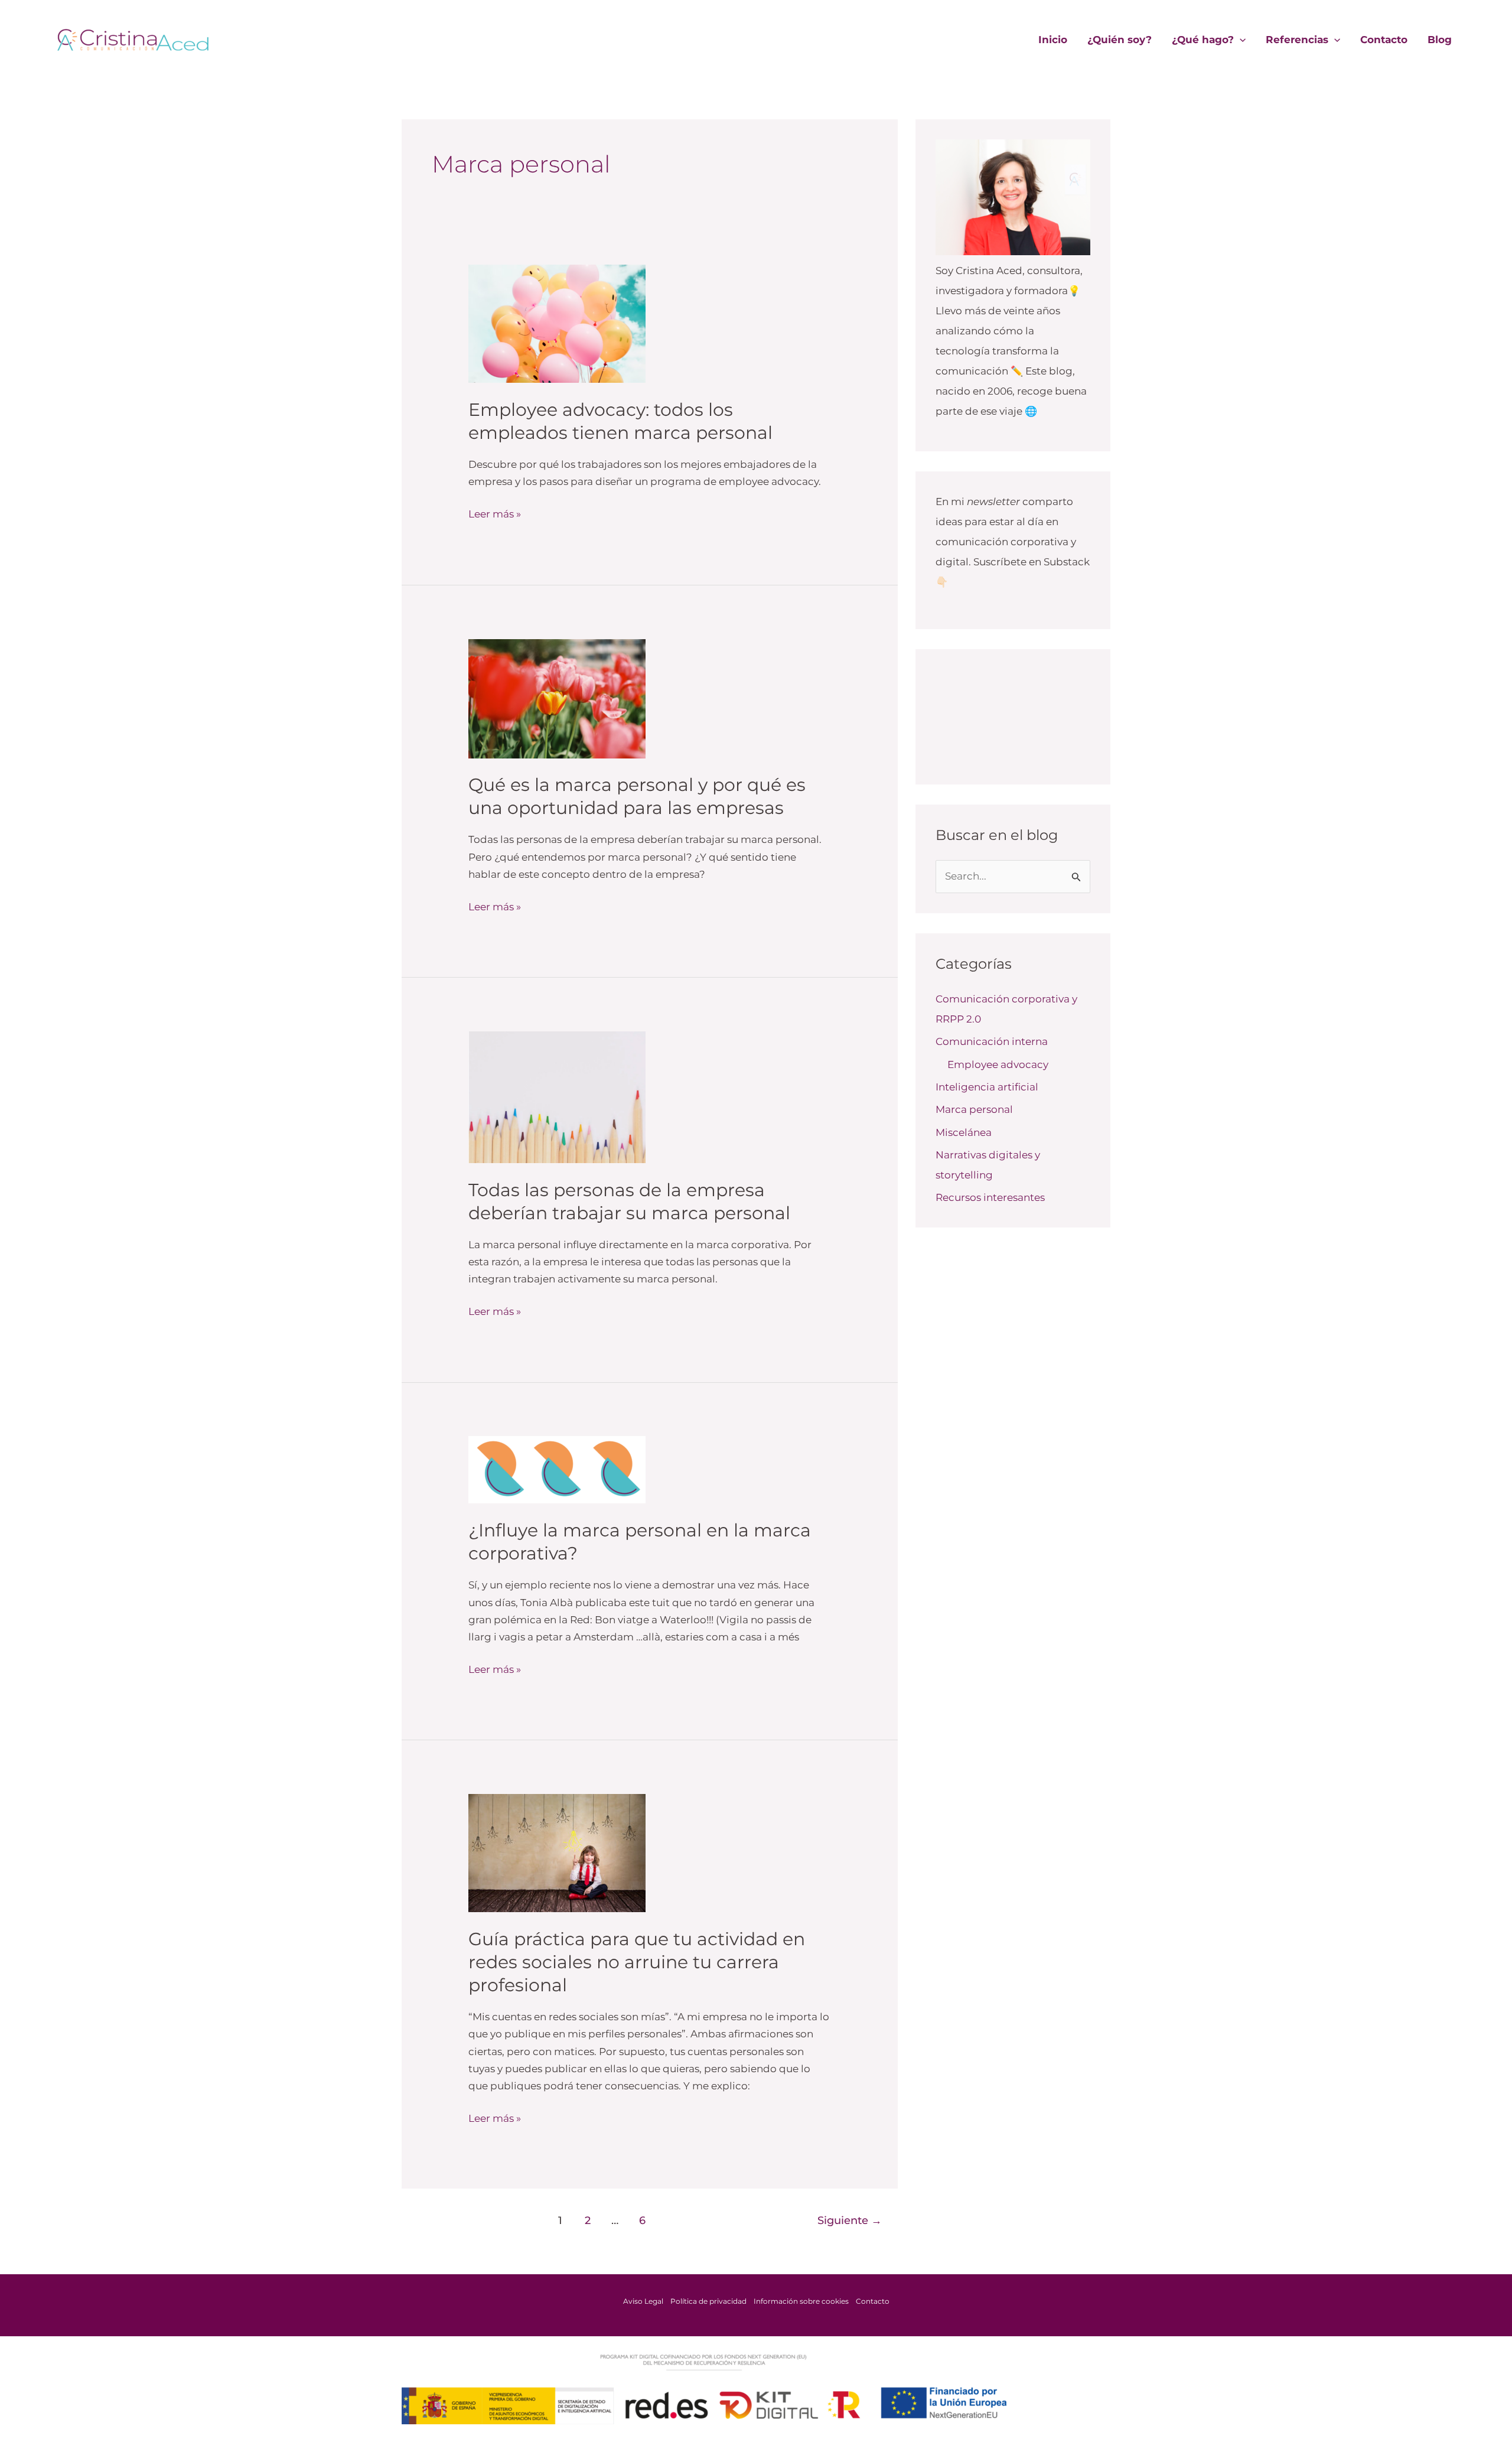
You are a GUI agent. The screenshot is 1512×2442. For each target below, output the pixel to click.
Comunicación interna (992, 1041)
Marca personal (974, 1109)
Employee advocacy (998, 1064)
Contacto (1384, 40)
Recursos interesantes (990, 1197)
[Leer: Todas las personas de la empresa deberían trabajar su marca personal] (557, 1096)
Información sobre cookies (801, 2301)
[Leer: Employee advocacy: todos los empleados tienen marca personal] (557, 323)
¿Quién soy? (1120, 40)
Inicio (1053, 40)
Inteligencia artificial (987, 1087)
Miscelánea (964, 1132)
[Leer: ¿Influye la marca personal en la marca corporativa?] (557, 1469)
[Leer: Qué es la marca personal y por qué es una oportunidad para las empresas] (557, 698)
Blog (1440, 40)
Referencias (1297, 40)
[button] (1240, 40)
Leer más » (495, 513)
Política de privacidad (708, 2301)
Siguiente (850, 2220)
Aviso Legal (643, 2301)
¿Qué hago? (1203, 40)
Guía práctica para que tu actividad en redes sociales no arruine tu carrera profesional (637, 1962)
